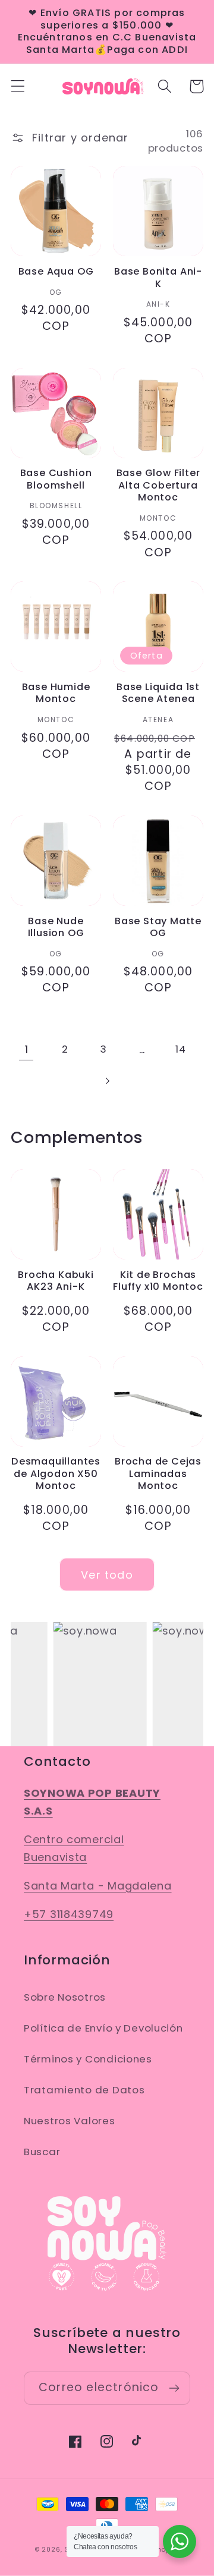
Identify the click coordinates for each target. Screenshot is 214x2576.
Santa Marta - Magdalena (98, 1886)
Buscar (42, 2152)
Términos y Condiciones (88, 2059)
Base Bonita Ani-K (158, 278)
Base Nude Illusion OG (56, 928)
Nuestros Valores (70, 2121)
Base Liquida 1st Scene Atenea (158, 693)
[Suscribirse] (174, 2388)
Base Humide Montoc (56, 693)
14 (180, 1049)
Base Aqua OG (56, 272)
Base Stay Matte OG (158, 928)
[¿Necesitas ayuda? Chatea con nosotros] (180, 2542)
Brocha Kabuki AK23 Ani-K (56, 1281)
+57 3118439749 (69, 1914)
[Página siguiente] (107, 1081)
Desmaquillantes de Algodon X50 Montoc (56, 1474)
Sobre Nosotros (65, 1997)
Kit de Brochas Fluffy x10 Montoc (158, 1281)
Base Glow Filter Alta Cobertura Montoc (158, 486)
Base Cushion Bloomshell (56, 479)
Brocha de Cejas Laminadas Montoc (158, 1474)
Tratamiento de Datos (84, 2090)
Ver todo (107, 1575)
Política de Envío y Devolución (103, 2028)
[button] (18, 86)
